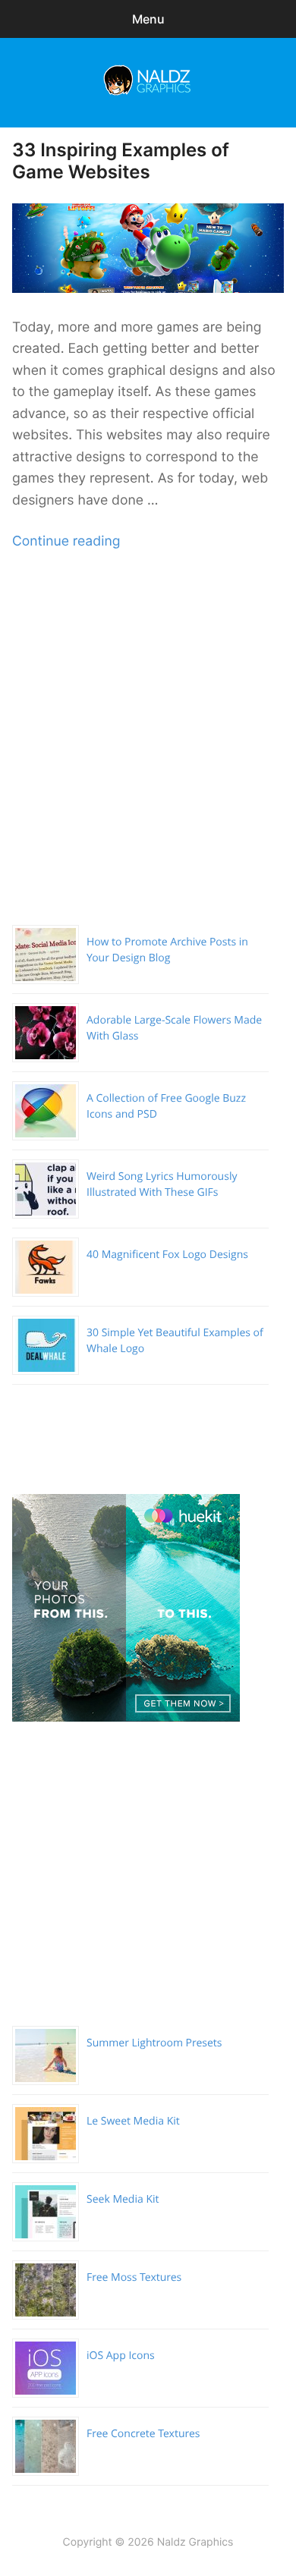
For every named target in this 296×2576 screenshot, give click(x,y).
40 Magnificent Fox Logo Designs (167, 1255)
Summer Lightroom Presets (154, 2043)
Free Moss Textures (134, 2277)
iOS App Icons (121, 2356)
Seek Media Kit (123, 2199)
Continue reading (66, 541)
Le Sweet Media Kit (133, 2121)
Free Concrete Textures (143, 2434)
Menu (148, 19)
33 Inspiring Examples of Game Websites (121, 161)
